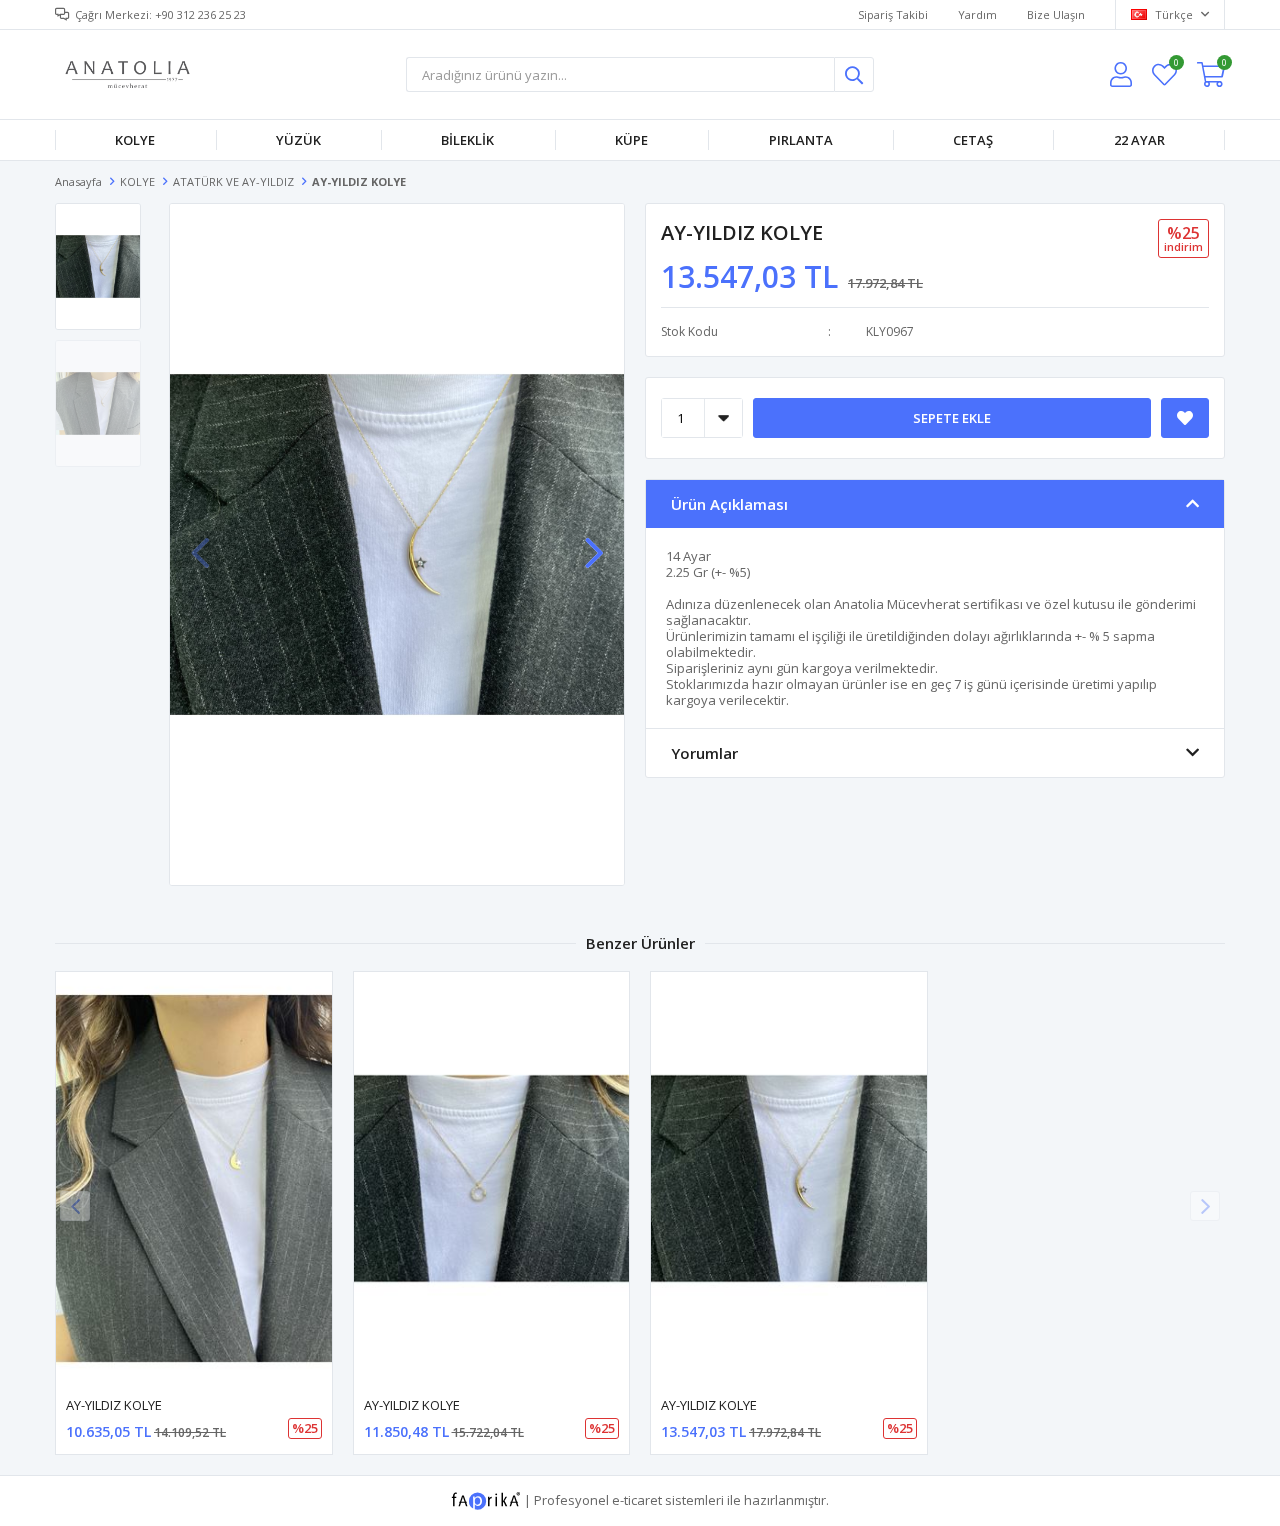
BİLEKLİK (467, 140)
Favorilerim (1175, 65)
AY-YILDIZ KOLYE (114, 1405)
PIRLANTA (801, 140)
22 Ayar (1139, 140)
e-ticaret (637, 1500)
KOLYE (135, 140)
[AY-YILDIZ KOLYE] (194, 1178)
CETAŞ (973, 140)
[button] (594, 543)
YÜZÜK (298, 140)
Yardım (977, 14)
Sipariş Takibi (893, 14)
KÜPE (631, 140)
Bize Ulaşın (1056, 14)
